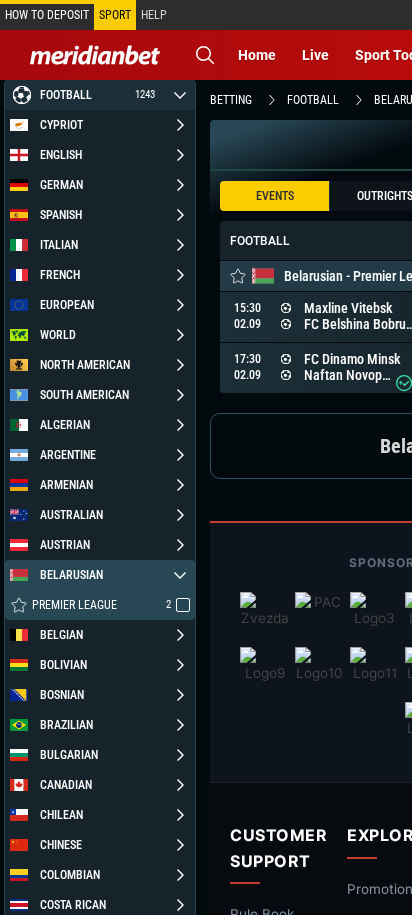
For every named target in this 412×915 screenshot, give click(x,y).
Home (257, 55)
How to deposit (47, 15)
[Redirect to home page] (95, 55)
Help (154, 15)
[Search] (205, 55)
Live (315, 55)
